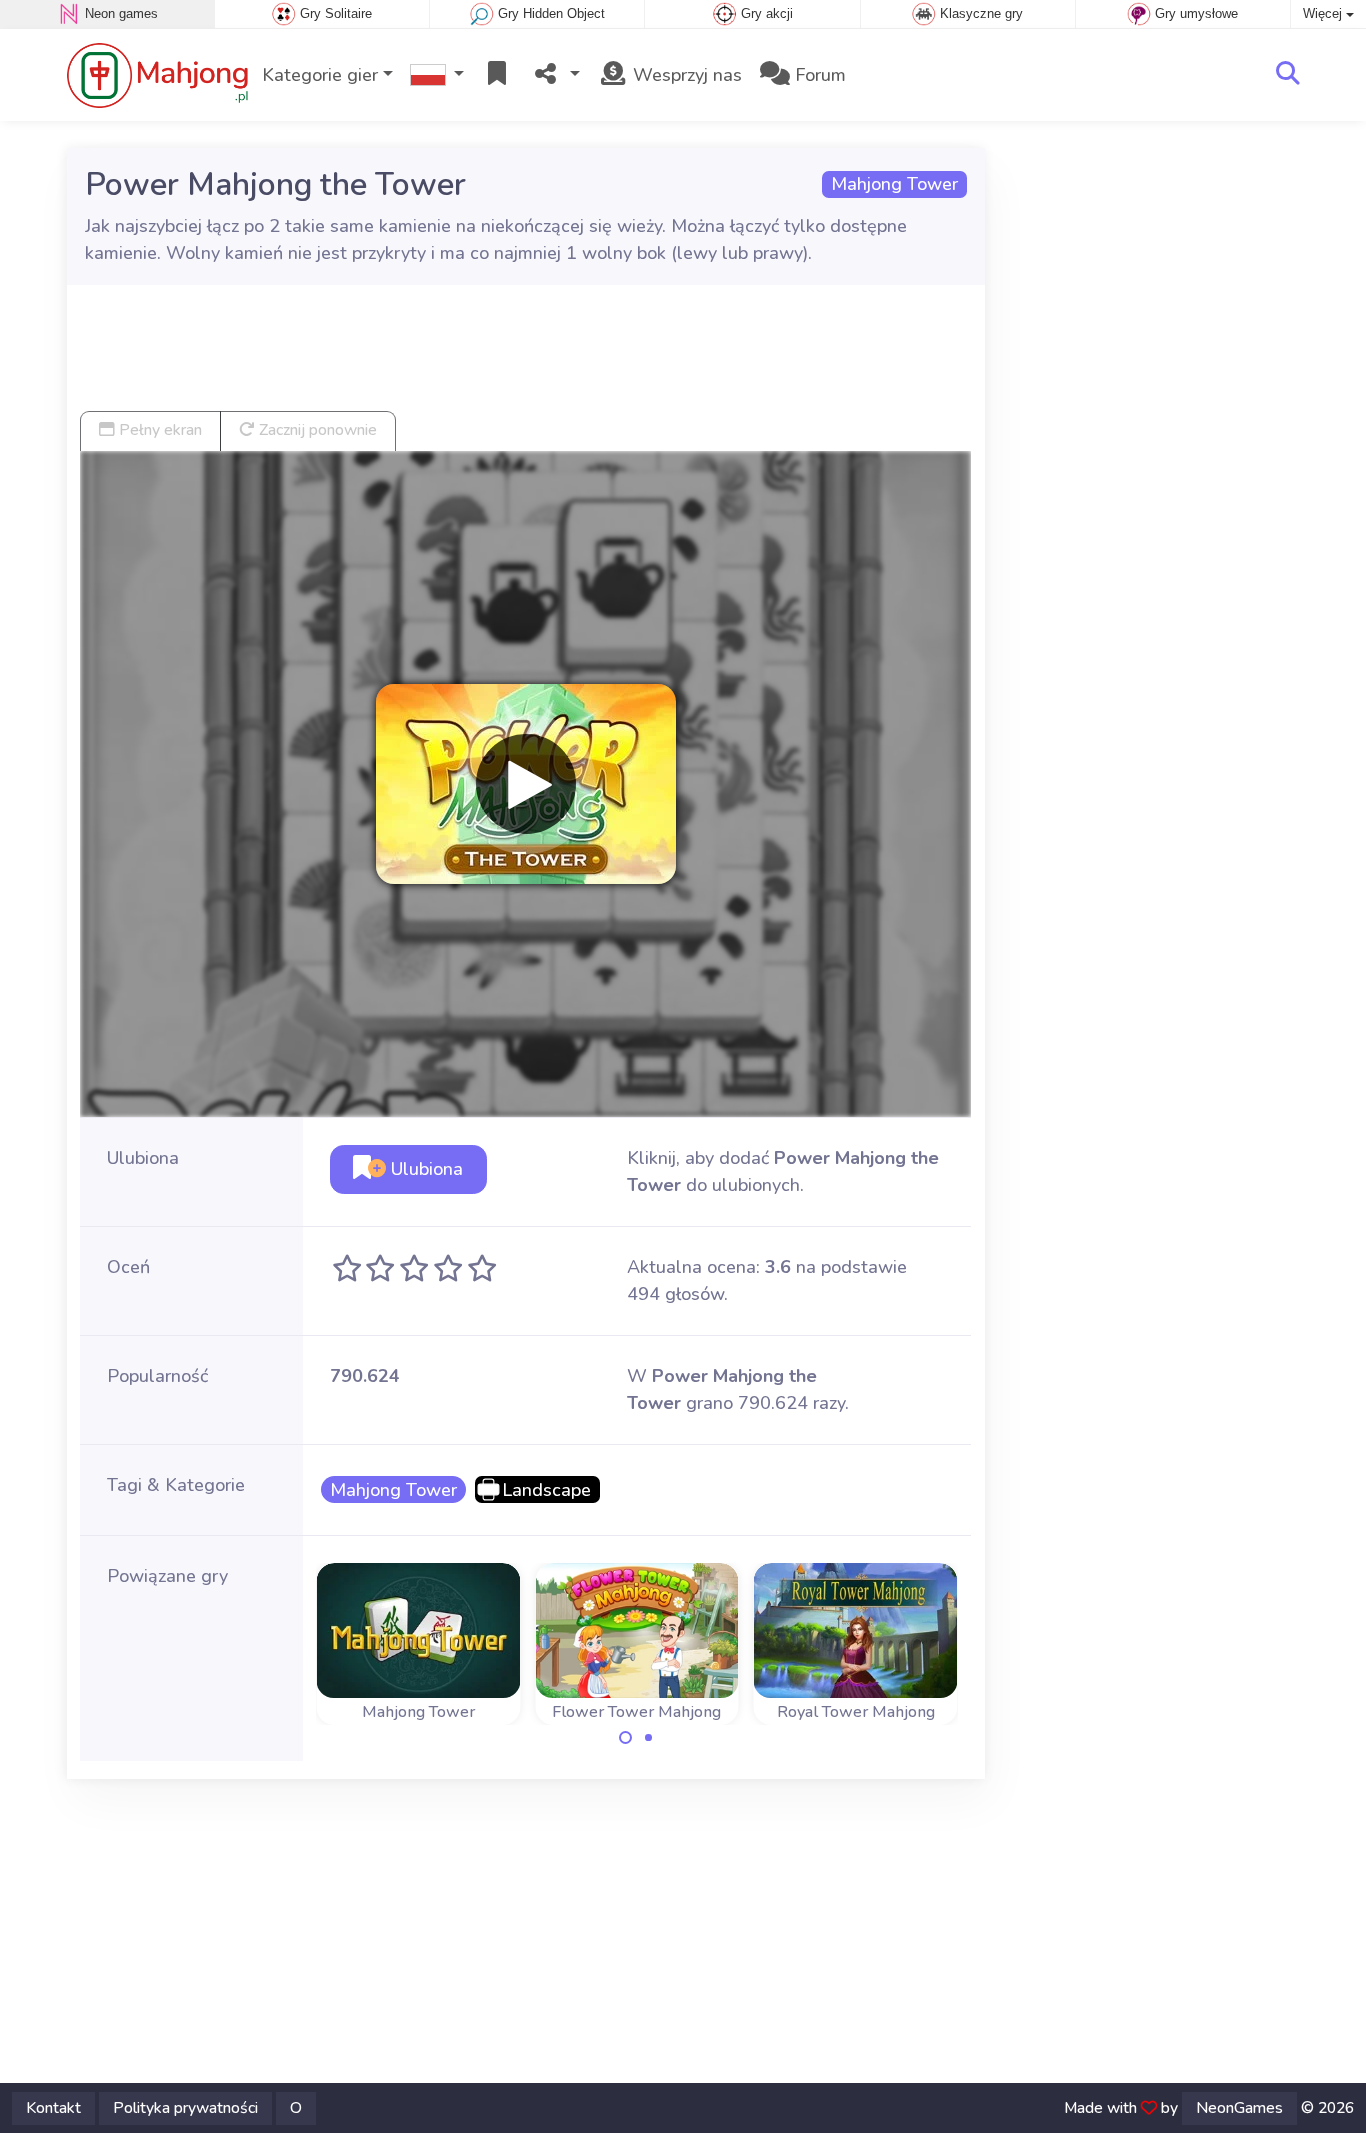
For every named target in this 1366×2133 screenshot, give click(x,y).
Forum (818, 75)
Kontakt (53, 2108)
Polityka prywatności (185, 2108)
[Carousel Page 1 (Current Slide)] (626, 1738)
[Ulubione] (497, 75)
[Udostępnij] (555, 75)
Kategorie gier (320, 75)
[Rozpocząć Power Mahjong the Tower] (526, 784)
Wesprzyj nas (685, 75)
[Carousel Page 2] (648, 1738)
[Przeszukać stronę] (1288, 75)
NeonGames (1239, 2108)
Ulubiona (424, 1169)
